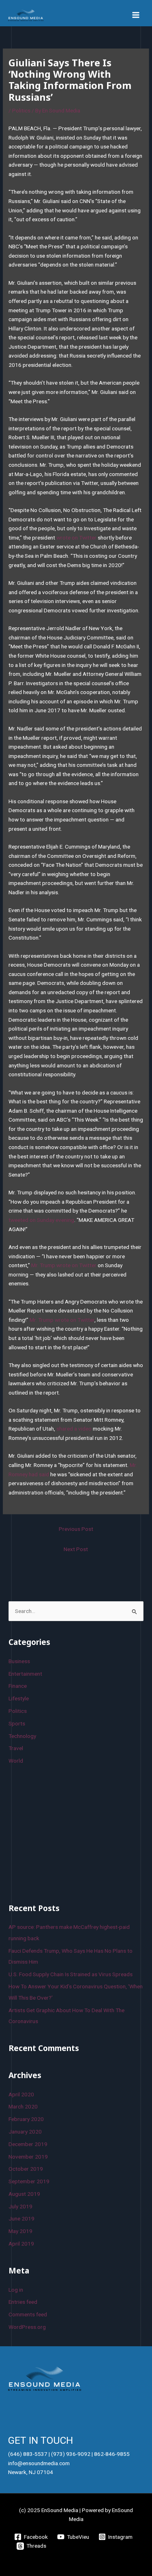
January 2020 (25, 2131)
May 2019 (20, 2231)
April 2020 (21, 2094)
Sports (17, 1723)
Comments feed (28, 2314)
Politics (21, 110)
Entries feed (23, 2302)
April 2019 (21, 2244)
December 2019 (28, 2144)
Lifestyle (19, 1698)
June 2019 (21, 2218)
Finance (18, 1686)
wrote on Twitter (76, 538)
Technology (22, 1736)
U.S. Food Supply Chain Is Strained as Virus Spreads (71, 1974)
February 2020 (26, 2119)
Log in (16, 2290)
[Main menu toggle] (136, 15)
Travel (16, 1748)
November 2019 (28, 2157)
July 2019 (20, 2206)
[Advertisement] (69, 1833)
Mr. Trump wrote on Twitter (64, 1265)
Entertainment (25, 1674)
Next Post (76, 1549)
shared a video (74, 1429)
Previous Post (76, 1529)
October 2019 (26, 2169)
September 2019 (29, 2181)
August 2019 (24, 2194)
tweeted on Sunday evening (41, 1220)
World (16, 1761)
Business (19, 1661)
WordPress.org (27, 2327)
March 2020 (23, 2106)
